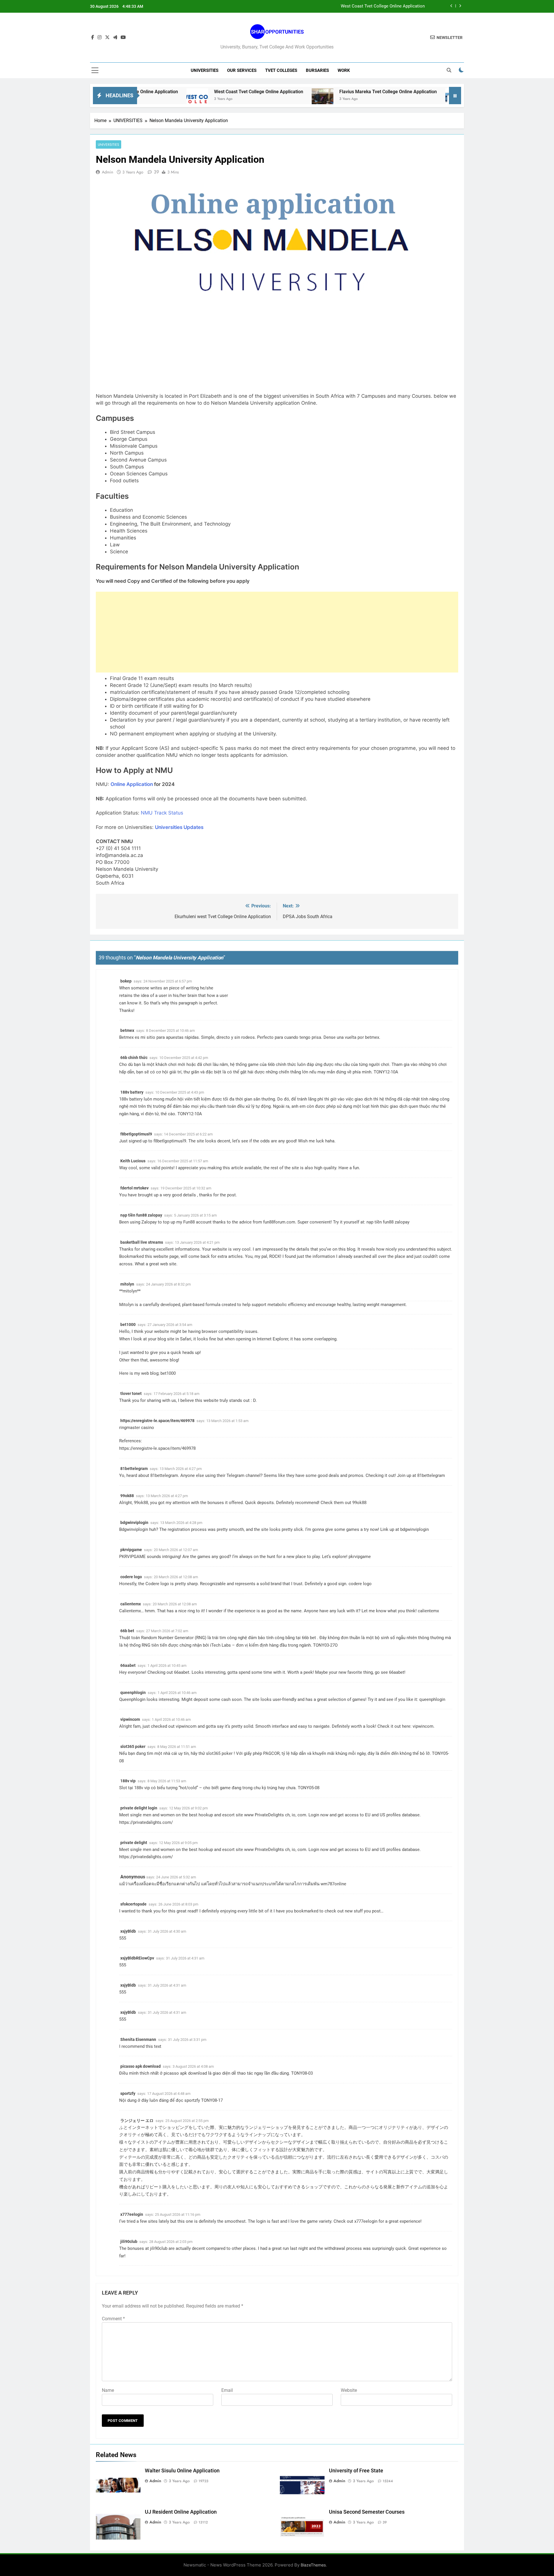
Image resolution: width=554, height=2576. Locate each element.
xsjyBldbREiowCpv (137, 1958)
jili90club (129, 2241)
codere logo (131, 1577)
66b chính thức (134, 1058)
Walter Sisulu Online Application (182, 2471)
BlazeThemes (313, 2565)
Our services (242, 70)
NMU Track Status (162, 813)
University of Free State (356, 2471)
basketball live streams (142, 1242)
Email (227, 2390)
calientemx (131, 1604)
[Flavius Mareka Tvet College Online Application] (243, 99)
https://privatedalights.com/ (146, 1822)
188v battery (132, 1092)
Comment (113, 2319)
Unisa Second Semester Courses (367, 2512)
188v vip (128, 1781)
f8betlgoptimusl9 (136, 1134)
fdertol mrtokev (134, 1188)
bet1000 (128, 1325)
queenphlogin (133, 1693)
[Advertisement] (277, 632)
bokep (126, 981)
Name (108, 2390)
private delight (134, 1843)
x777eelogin (132, 2214)
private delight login (139, 1808)
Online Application (132, 784)
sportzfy (128, 2093)
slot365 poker (133, 1746)
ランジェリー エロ (137, 2121)
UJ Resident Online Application (181, 2512)
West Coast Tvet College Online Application (383, 6)
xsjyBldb (128, 1931)
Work (344, 70)
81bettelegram (134, 1469)
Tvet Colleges (281, 70)
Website (349, 2390)
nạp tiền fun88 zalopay (141, 1215)
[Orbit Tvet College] (377, 99)
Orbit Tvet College (412, 92)
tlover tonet (131, 1393)
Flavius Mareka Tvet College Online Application (309, 92)
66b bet (127, 1631)
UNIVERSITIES (205, 70)
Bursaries (317, 70)
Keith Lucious (133, 1161)
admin (107, 172)
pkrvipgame (131, 1550)
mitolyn (127, 1284)
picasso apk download (141, 2066)
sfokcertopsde (133, 1904)
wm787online (333, 1884)
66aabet (128, 1665)
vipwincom (130, 1719)
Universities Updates (179, 827)
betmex (127, 1030)
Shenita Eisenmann (138, 2039)
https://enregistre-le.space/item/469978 (157, 1421)
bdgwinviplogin (134, 1523)
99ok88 (127, 1496)
